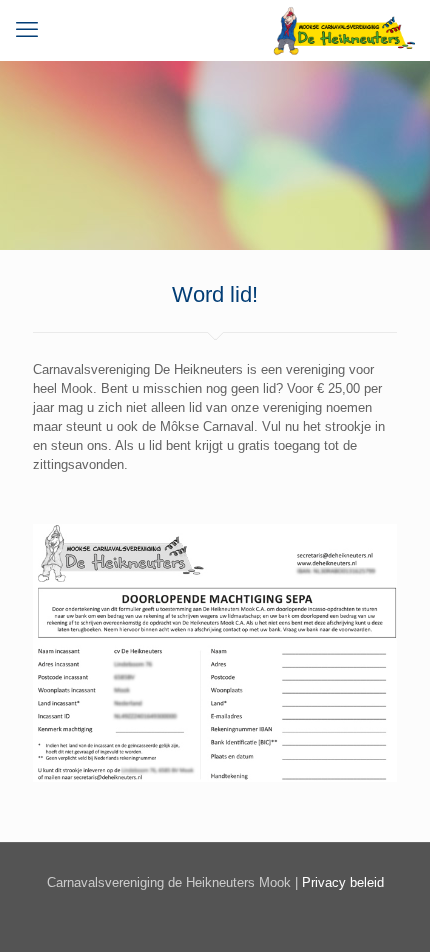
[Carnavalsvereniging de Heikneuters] (343, 30)
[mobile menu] (27, 30)
